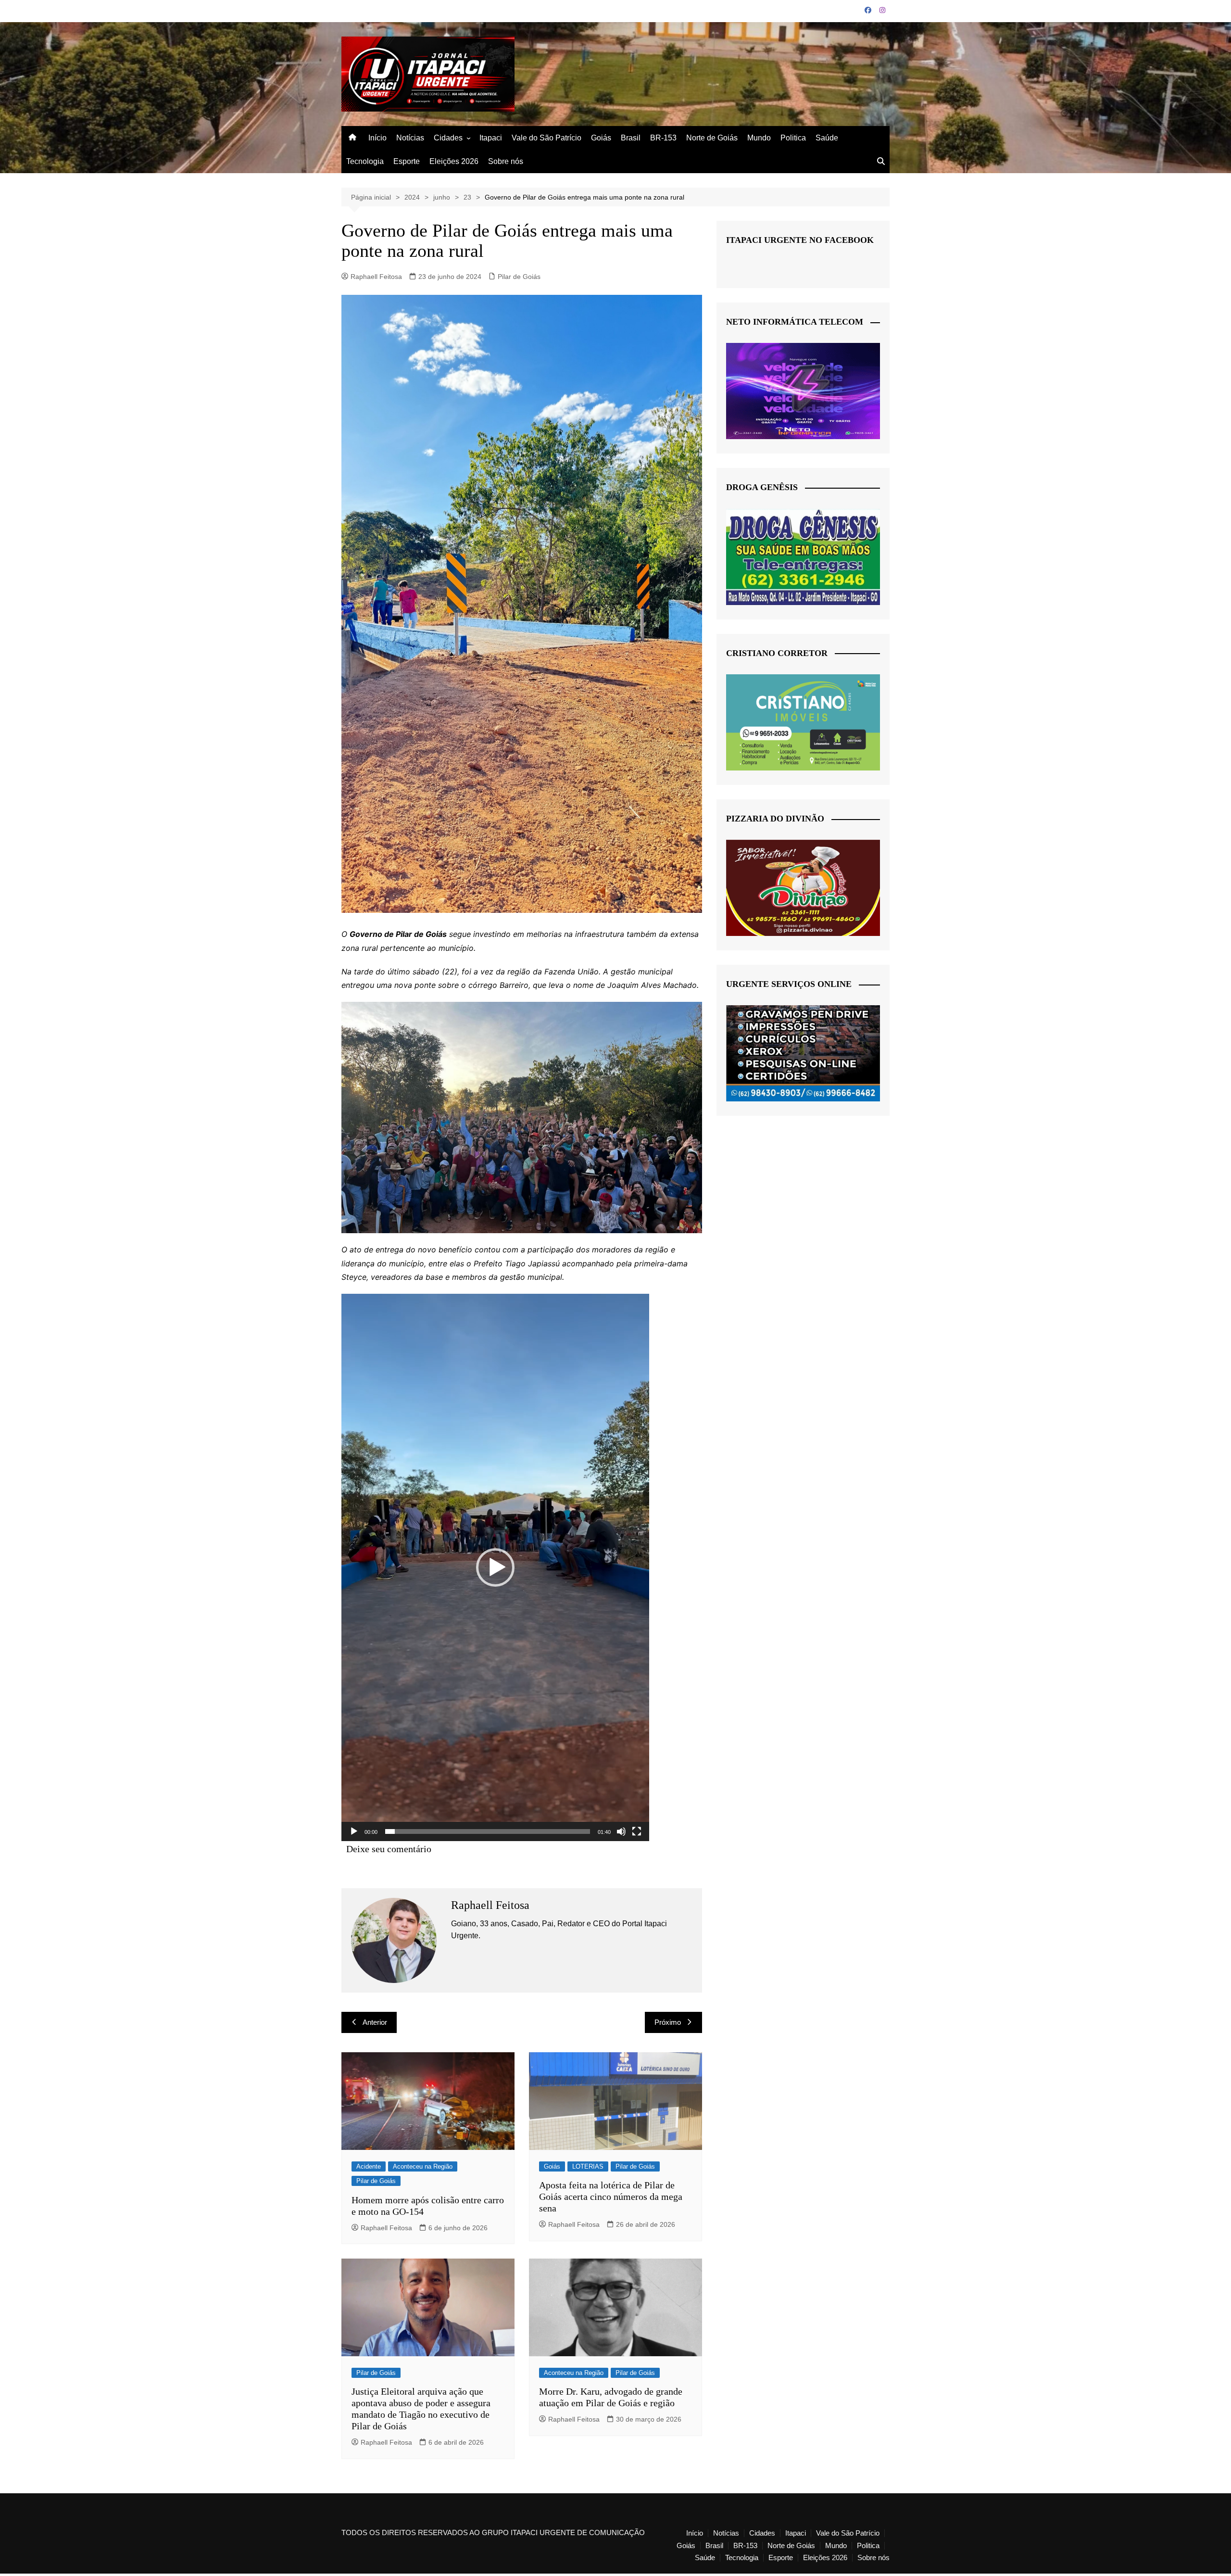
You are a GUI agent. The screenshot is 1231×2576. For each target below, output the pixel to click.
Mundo (759, 138)
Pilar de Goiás (519, 277)
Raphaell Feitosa (376, 277)
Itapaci (491, 138)
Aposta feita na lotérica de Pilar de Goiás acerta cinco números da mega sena (611, 2197)
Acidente (369, 2166)
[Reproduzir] (354, 1831)
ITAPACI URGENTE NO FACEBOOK (800, 240)
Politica (793, 138)
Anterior (375, 2022)
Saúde (827, 138)
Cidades (448, 138)
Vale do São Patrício (546, 138)
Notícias (410, 138)
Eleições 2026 (454, 161)
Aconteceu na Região (423, 2166)
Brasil (631, 138)
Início (377, 138)
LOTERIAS (588, 2166)
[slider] (488, 1831)
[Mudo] (621, 1831)
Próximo (668, 2022)
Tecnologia (365, 161)
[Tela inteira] (637, 1831)
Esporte (407, 161)
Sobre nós (506, 161)
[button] (495, 1567)
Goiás (601, 138)
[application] (495, 1567)
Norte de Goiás (712, 138)
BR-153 (663, 138)
